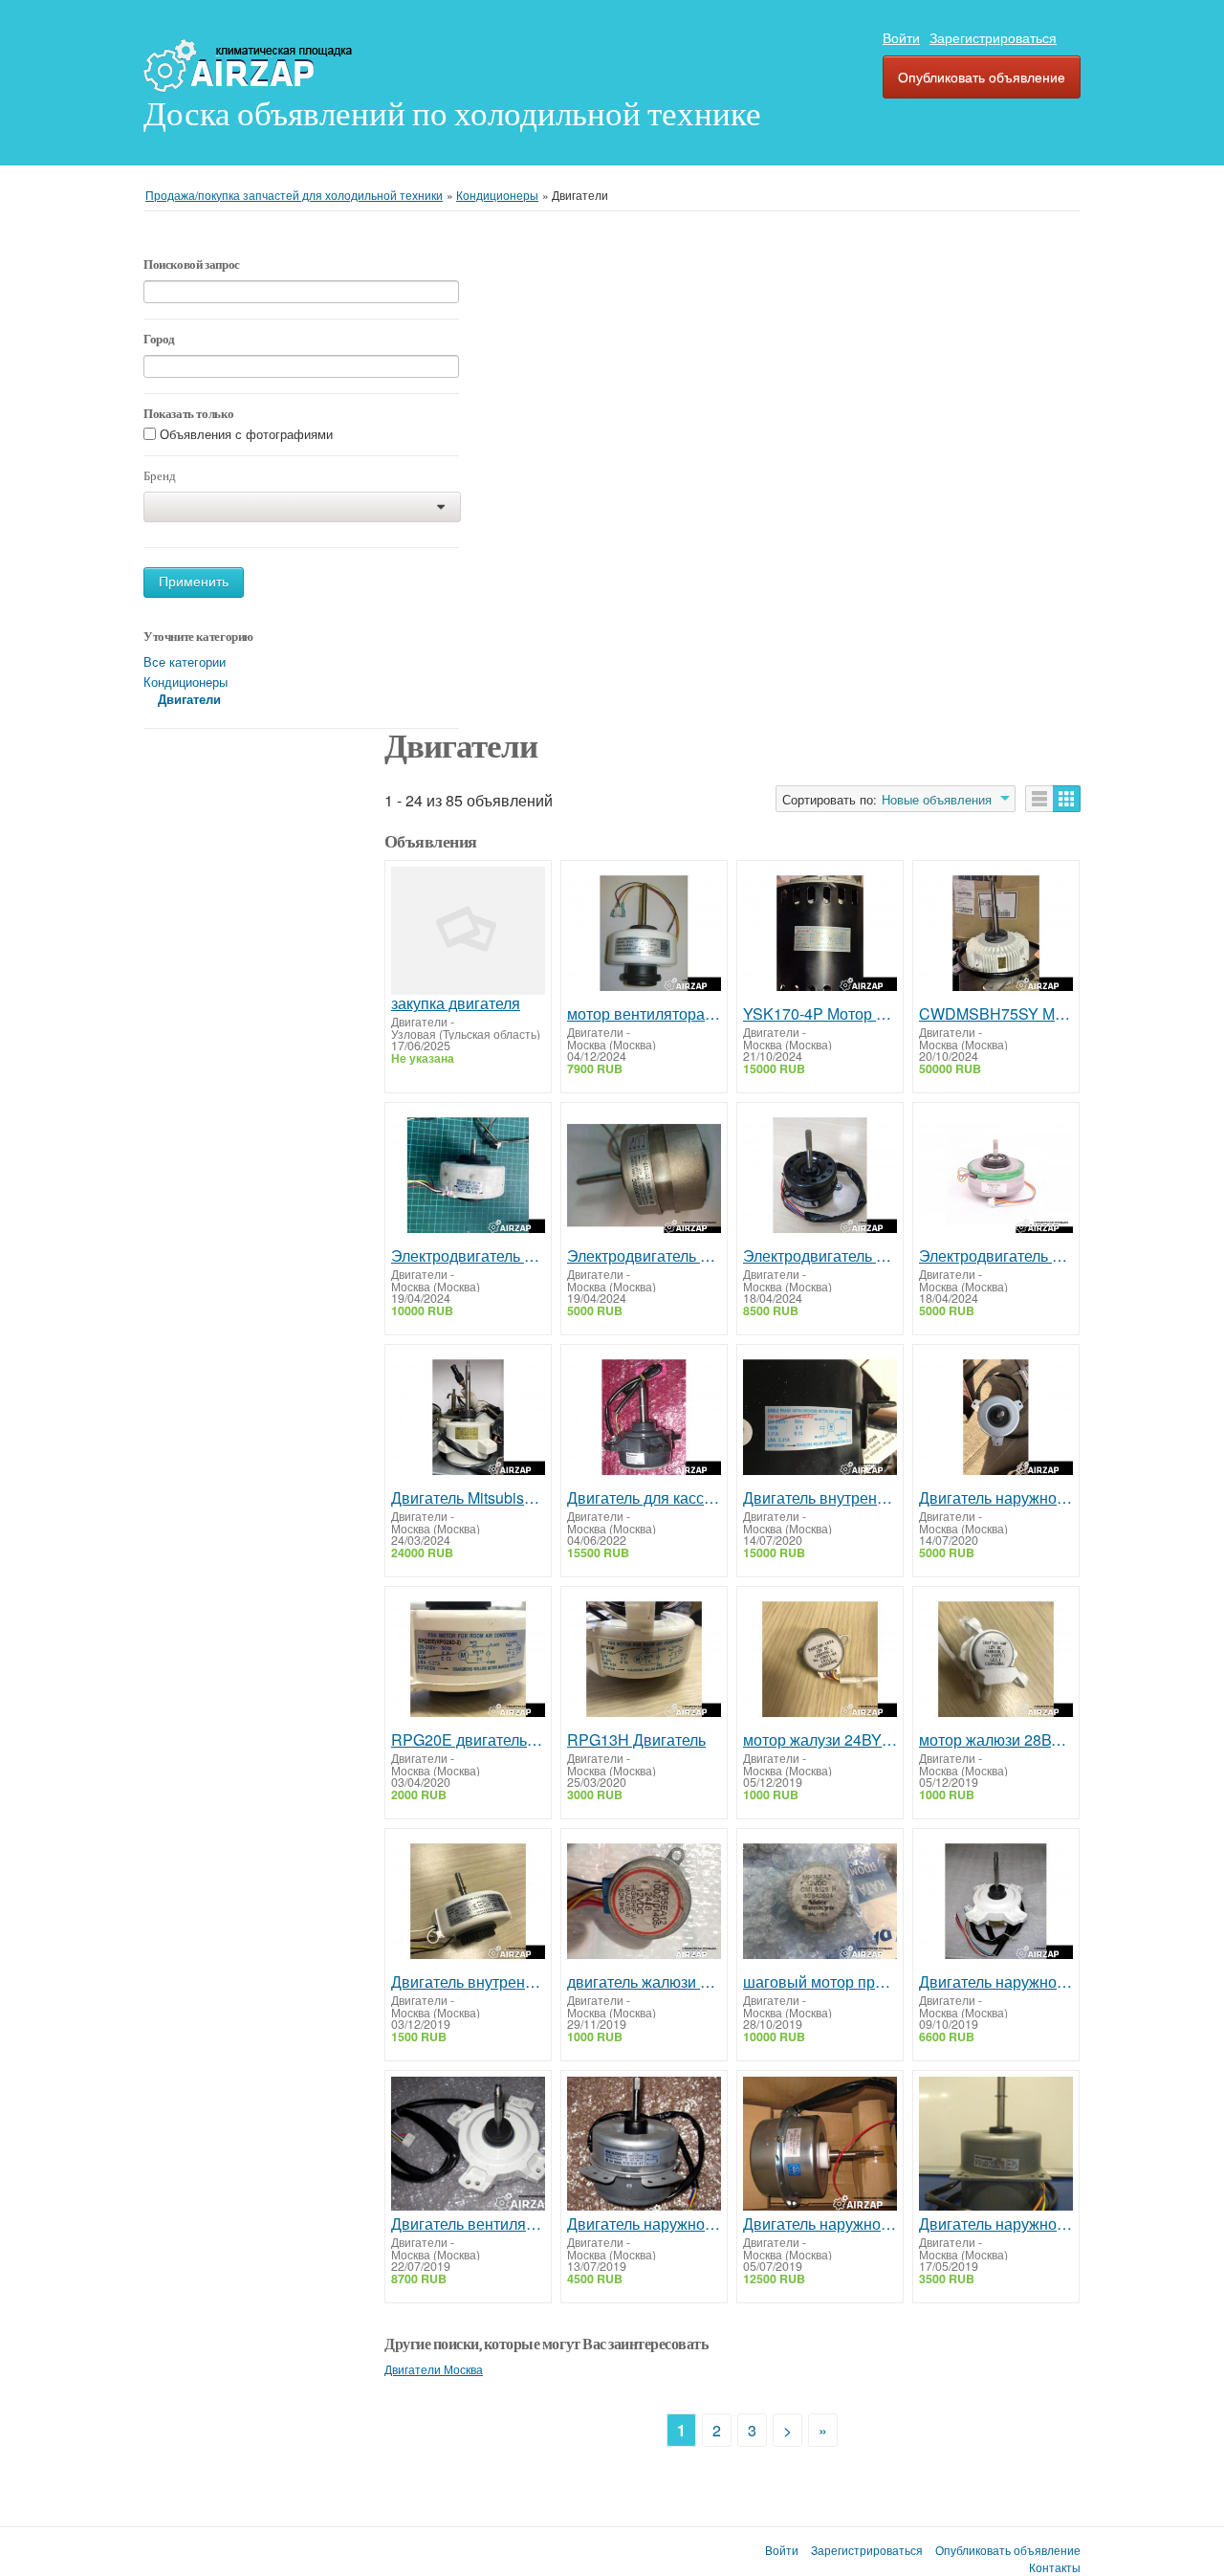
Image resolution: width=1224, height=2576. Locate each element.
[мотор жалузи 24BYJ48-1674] (820, 1662)
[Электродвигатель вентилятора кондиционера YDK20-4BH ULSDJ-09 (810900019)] (820, 1178)
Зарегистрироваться (993, 37)
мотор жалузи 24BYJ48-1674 (820, 1740)
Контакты (1055, 2567)
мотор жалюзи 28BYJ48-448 (996, 1740)
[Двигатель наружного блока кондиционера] (996, 1420)
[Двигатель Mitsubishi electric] (468, 1420)
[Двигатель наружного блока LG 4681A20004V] (644, 2146)
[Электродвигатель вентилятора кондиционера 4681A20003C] (644, 1178)
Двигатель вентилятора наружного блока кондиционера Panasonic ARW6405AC (468, 2224)
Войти (901, 37)
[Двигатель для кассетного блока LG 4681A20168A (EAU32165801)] (644, 1420)
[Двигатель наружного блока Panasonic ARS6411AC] (996, 1904)
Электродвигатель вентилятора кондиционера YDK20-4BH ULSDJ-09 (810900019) (820, 1256)
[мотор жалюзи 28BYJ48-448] (996, 1662)
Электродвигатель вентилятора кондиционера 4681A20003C (644, 1256)
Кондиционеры (186, 682)
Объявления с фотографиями (246, 435)
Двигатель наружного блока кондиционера (996, 1498)
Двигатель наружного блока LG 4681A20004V (644, 2224)
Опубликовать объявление (982, 77)
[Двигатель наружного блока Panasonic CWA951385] (820, 2146)
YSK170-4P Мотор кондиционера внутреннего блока (820, 1014)
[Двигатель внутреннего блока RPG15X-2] (468, 1904)
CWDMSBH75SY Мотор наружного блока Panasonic (996, 1014)
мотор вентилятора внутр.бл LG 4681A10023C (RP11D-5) (644, 1014)
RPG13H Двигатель (636, 1740)
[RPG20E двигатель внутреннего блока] (468, 1662)
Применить (194, 582)
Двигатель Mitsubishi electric (468, 1498)
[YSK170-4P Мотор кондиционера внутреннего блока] (820, 936)
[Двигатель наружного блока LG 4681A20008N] (996, 2146)
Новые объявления (937, 800)
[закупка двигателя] (468, 931)
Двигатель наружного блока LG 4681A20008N (996, 2224)
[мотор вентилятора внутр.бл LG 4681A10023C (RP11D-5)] (644, 936)
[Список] (1039, 799)
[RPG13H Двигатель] (644, 1662)
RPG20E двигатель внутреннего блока (468, 1740)
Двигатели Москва (434, 2369)
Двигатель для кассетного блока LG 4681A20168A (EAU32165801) (644, 1498)
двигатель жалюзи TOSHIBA (644, 1982)
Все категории (185, 661)
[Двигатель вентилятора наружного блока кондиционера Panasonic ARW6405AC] (468, 2146)
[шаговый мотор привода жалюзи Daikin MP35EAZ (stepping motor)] (820, 1904)
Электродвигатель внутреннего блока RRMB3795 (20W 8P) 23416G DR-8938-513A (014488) (996, 1256)
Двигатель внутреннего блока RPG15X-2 (468, 1982)
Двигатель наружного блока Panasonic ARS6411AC (996, 1982)
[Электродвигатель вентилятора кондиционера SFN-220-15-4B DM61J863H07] (468, 1178)
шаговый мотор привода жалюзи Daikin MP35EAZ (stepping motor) (820, 1982)
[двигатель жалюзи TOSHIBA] (644, 1904)
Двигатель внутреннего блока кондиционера (820, 1498)
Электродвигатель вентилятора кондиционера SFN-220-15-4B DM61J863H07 (468, 1256)
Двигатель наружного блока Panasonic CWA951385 (820, 2224)
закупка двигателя (456, 1003)
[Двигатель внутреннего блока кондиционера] (820, 1420)
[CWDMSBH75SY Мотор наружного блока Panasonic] (996, 936)
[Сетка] (1067, 799)
